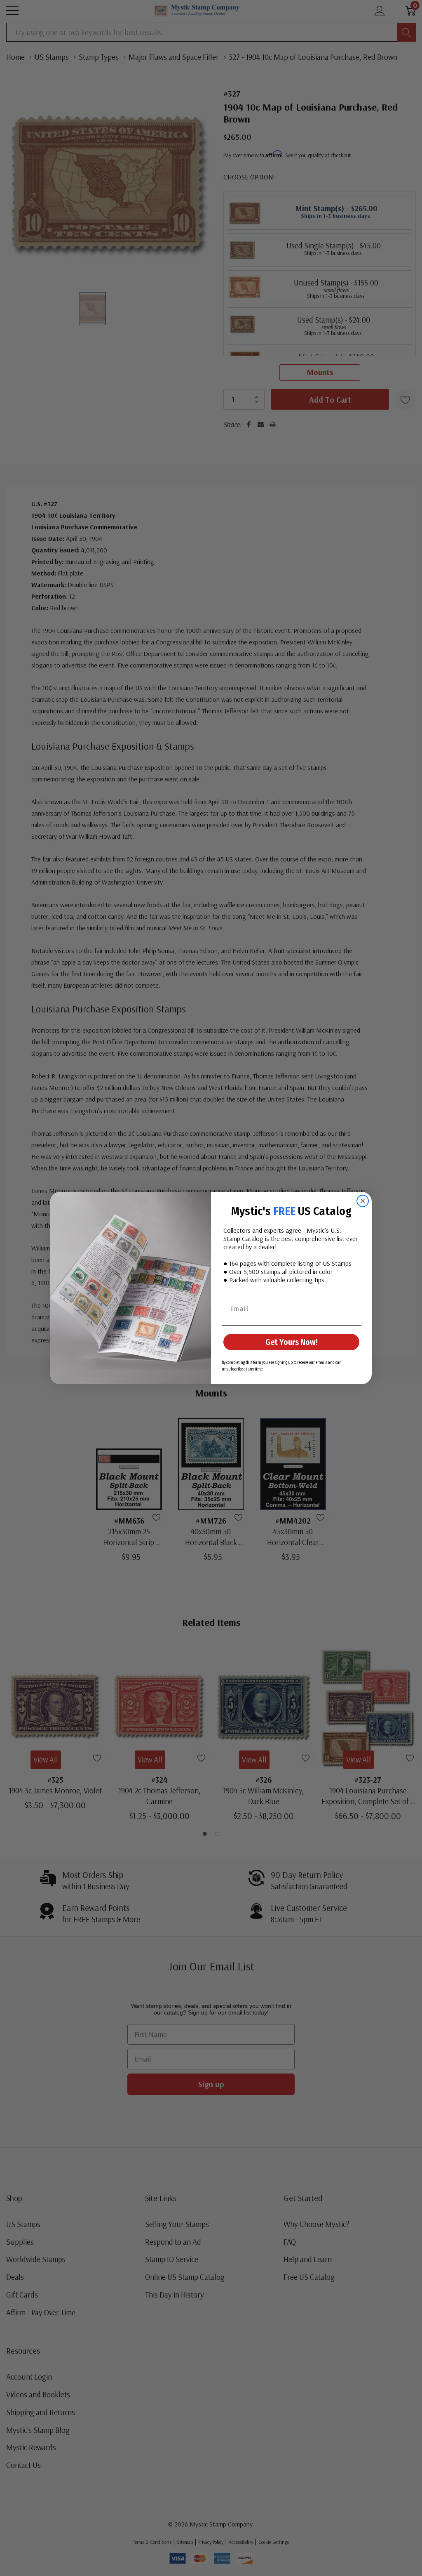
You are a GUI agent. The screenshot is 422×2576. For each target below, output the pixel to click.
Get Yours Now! (292, 1342)
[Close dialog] (363, 1201)
